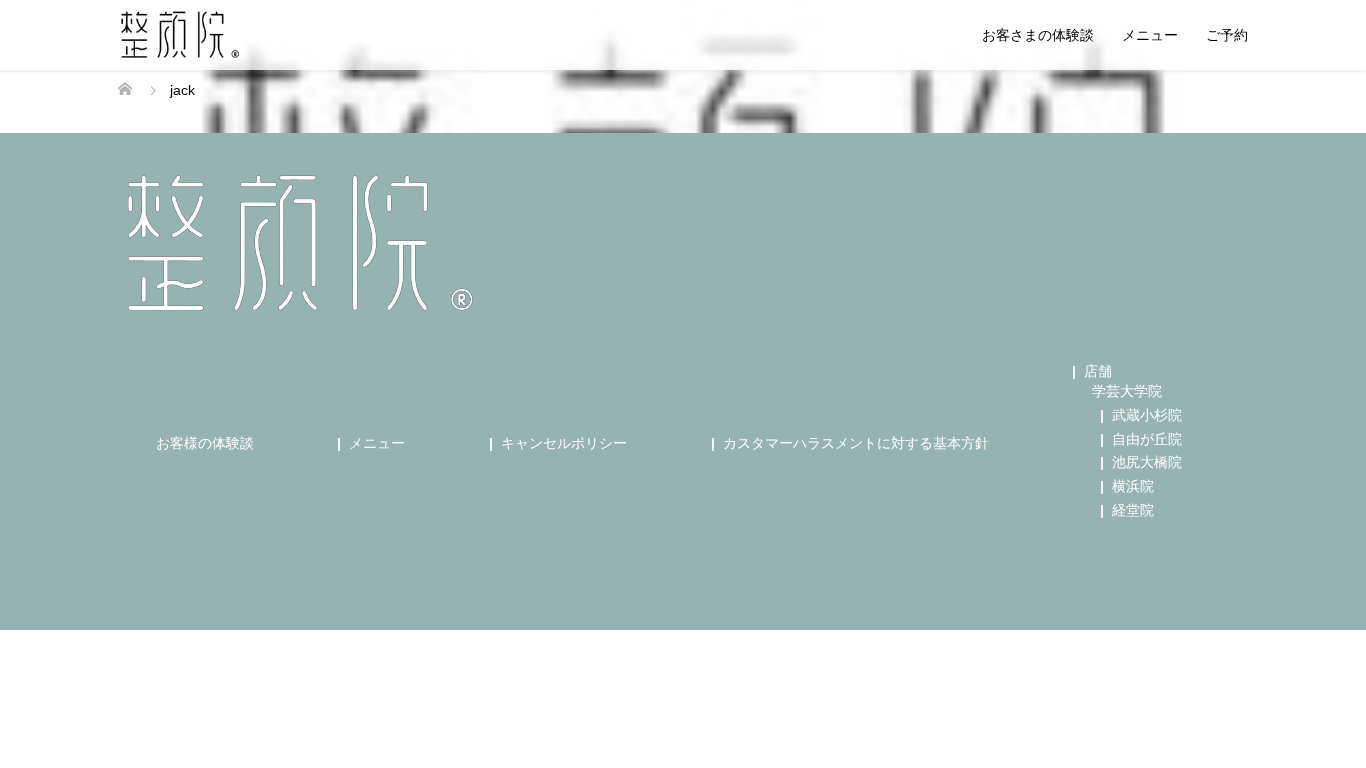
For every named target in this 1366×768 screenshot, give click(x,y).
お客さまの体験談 (1038, 35)
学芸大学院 (1127, 391)
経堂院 (1133, 510)
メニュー (1150, 35)
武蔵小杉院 (1147, 415)
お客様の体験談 (205, 443)
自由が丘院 (1147, 439)
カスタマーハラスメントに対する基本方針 (856, 443)
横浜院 (1133, 486)
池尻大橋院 (1147, 462)
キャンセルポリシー (564, 443)
